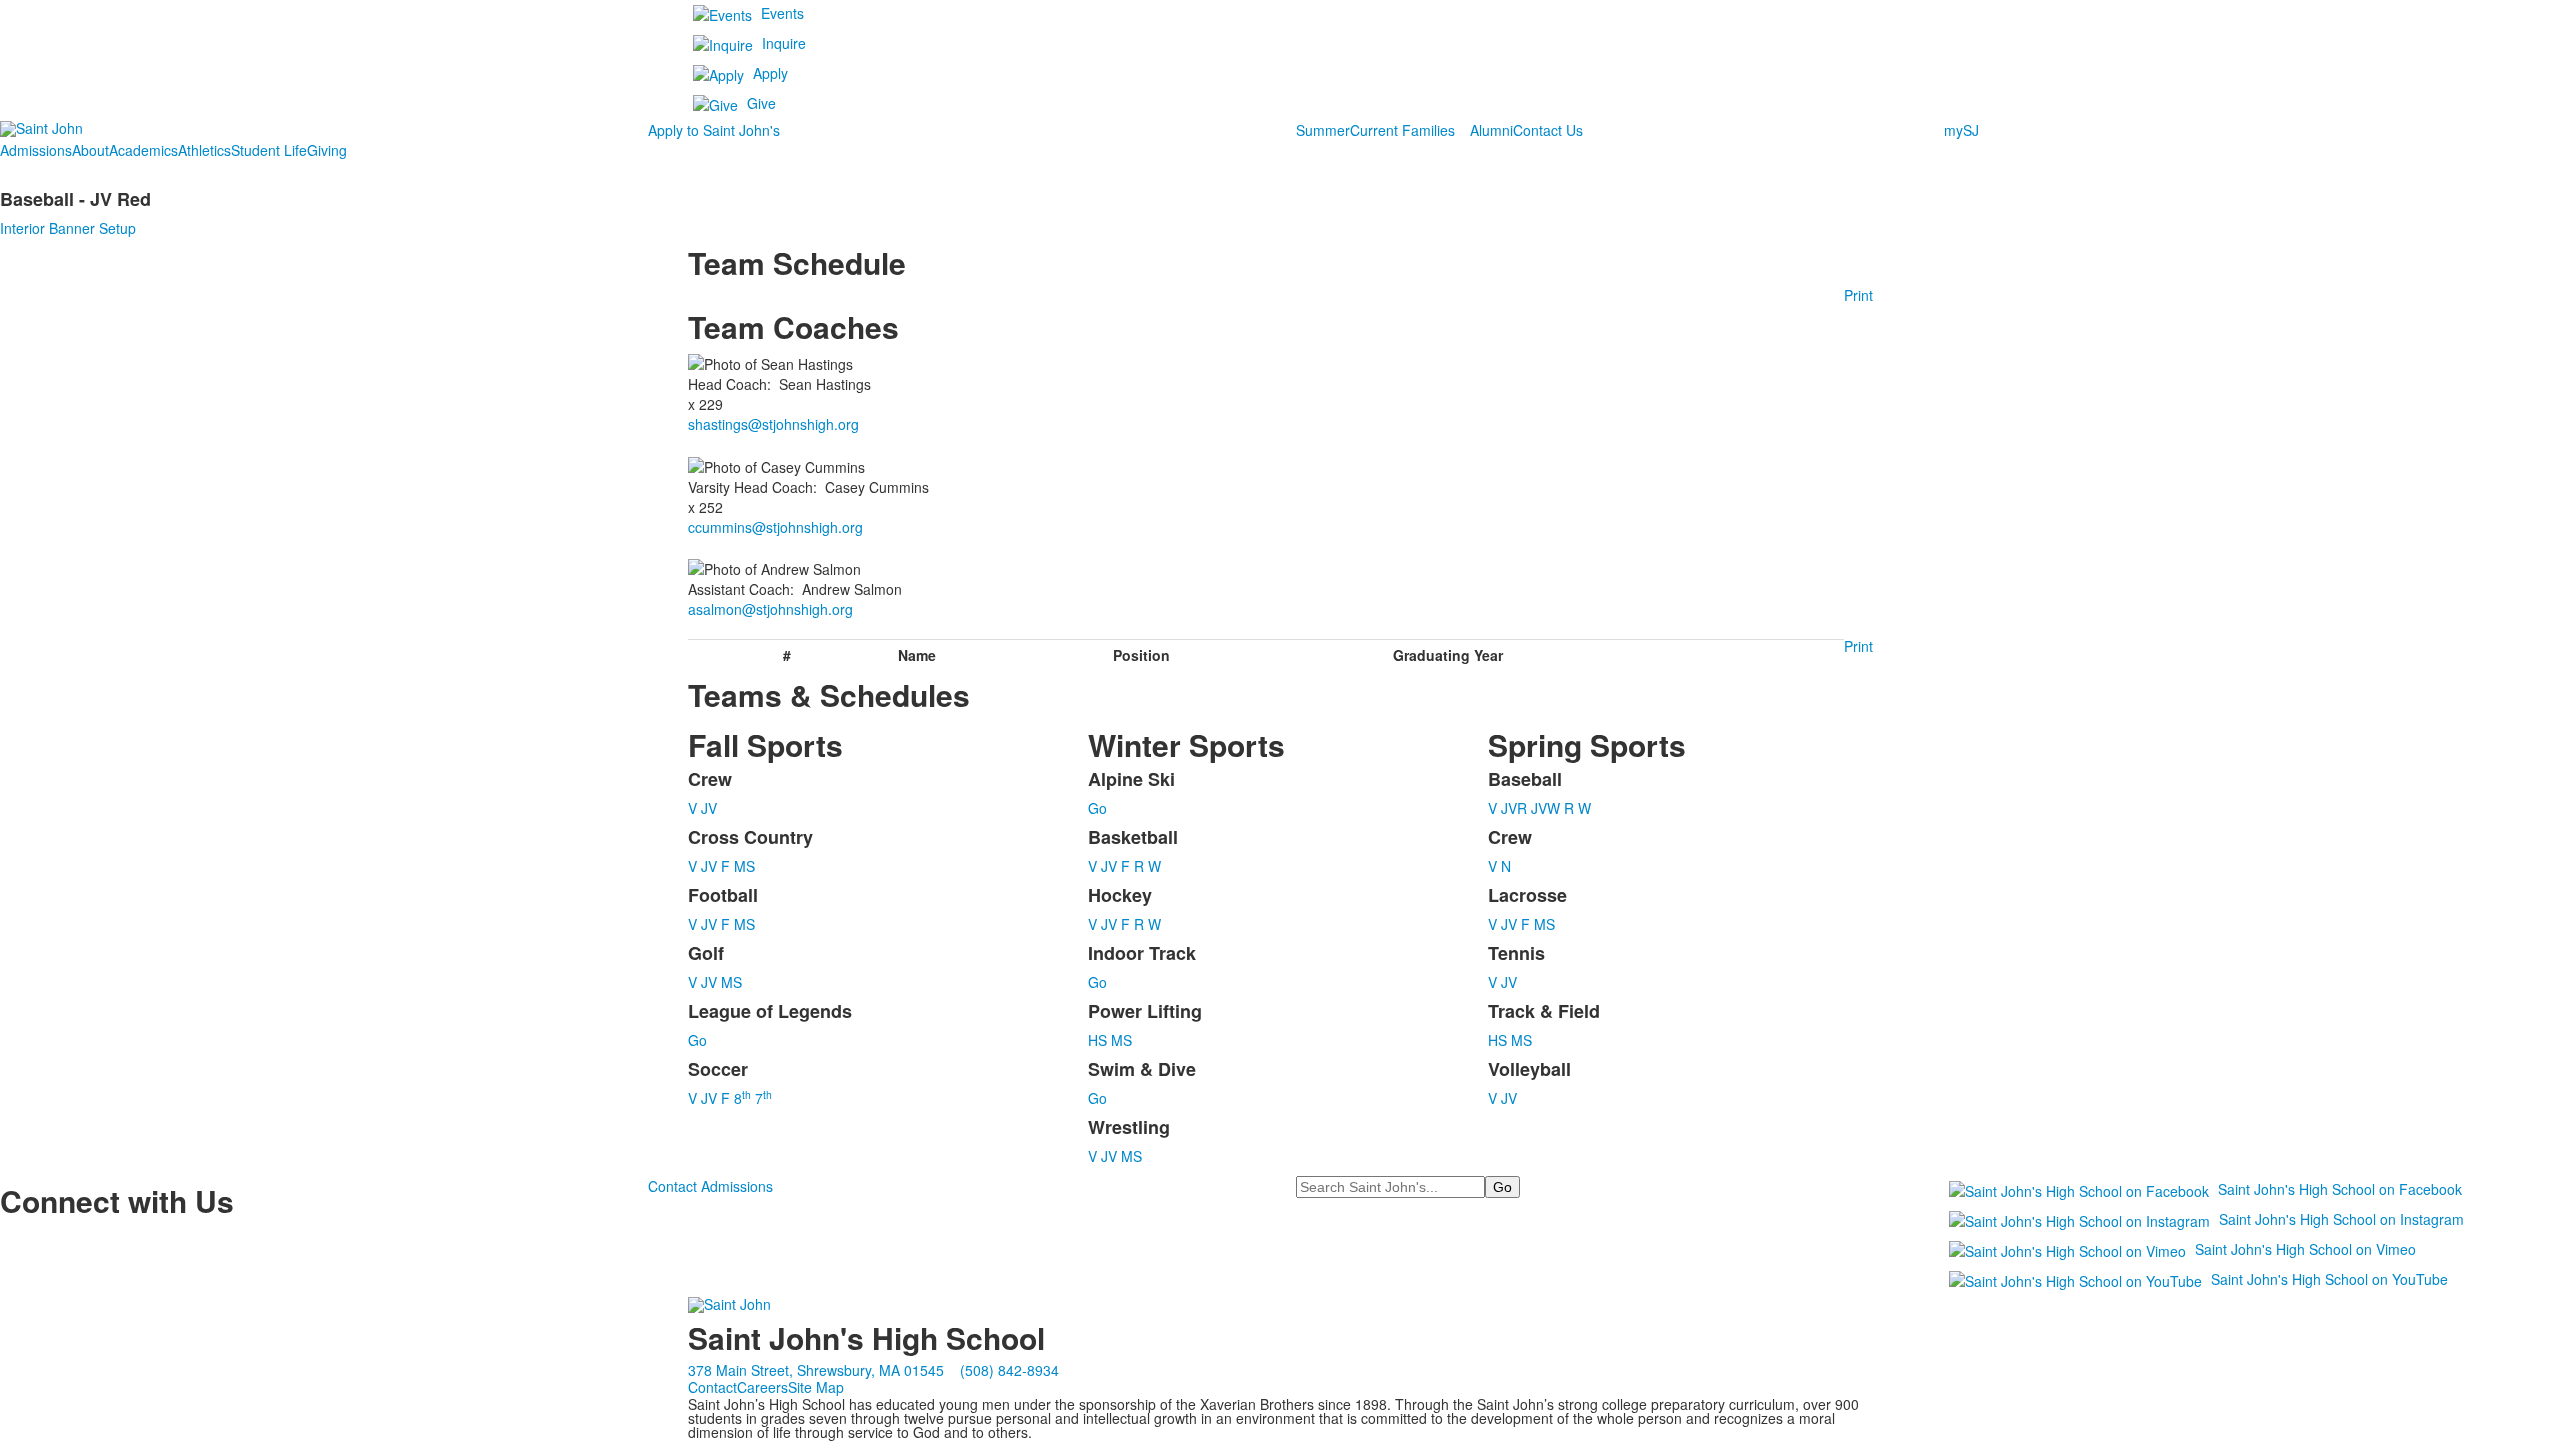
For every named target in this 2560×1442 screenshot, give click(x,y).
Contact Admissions (710, 1186)
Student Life (269, 150)
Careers (762, 1387)
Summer (1323, 130)
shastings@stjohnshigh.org (773, 424)
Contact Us (1548, 130)
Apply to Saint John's (714, 130)
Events (782, 13)
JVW (1545, 808)
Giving (327, 150)
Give (761, 103)
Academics (143, 150)
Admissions (36, 150)
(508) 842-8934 (1009, 1370)
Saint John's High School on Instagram (2341, 1219)
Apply (770, 73)
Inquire (784, 43)
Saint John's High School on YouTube (2329, 1279)
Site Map (816, 1387)
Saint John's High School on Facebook (2340, 1189)
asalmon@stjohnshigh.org (770, 609)
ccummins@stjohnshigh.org (775, 527)
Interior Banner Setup (68, 228)
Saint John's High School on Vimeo (2305, 1249)
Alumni (1491, 130)
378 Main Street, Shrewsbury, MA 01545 (816, 1370)
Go (697, 1040)
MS (744, 866)
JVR (1514, 808)
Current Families (1402, 130)
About (90, 150)
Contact (712, 1387)
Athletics (204, 150)
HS (1097, 1040)
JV (709, 808)
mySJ (1961, 130)
